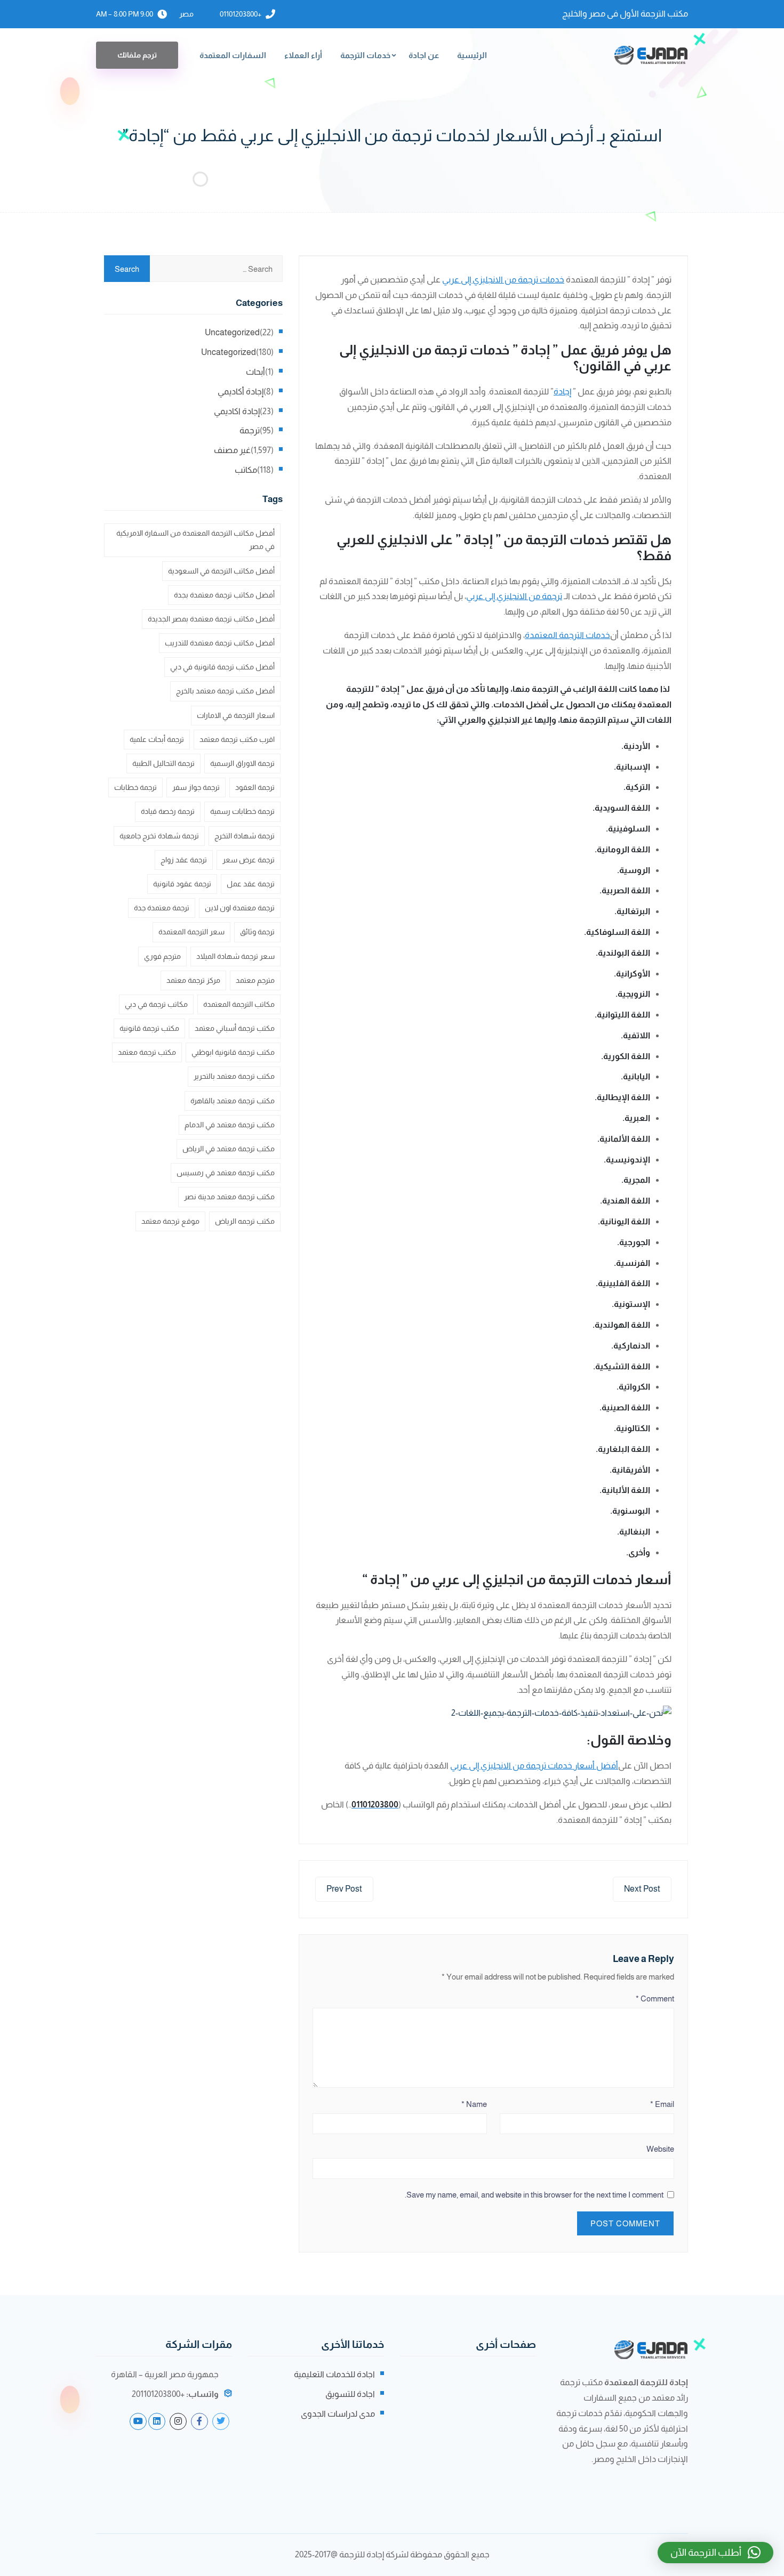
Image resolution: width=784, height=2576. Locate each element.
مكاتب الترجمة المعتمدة (239, 1004)
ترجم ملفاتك (137, 55)
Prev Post (344, 1889)
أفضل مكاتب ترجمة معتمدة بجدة (224, 595)
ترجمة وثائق (257, 932)
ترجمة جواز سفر (196, 787)
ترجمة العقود (255, 787)
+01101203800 (241, 14)
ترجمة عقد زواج (184, 860)
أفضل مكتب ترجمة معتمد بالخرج (225, 691)
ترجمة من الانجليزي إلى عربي (514, 596)
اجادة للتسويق (350, 2394)
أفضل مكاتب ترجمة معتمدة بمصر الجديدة (211, 619)
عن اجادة (424, 55)
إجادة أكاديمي (241, 391)
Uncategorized (232, 332)
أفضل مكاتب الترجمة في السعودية (221, 571)
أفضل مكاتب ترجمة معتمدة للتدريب (220, 643)
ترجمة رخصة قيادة (168, 811)
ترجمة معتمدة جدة (162, 908)
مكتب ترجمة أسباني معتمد (235, 1028)
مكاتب (246, 470)
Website (660, 2149)
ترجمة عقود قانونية (182, 884)
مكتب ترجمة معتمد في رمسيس (226, 1173)
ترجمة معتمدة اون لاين (240, 908)
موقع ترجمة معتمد (170, 1221)
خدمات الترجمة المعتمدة (567, 635)
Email (662, 2104)
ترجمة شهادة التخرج (245, 836)
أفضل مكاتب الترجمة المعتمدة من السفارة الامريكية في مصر (195, 540)
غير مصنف (232, 450)
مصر (186, 14)
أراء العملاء (303, 55)
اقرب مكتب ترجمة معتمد (237, 739)
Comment (655, 1998)
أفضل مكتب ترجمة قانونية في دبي (222, 667)
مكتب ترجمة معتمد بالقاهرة (233, 1101)
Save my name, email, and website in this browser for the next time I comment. (534, 2195)
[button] (715, 2553)
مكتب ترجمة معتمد (147, 1052)
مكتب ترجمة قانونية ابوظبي (233, 1052)
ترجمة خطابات (135, 787)
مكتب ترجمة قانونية (149, 1028)
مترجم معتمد (255, 980)
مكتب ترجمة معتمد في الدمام (230, 1125)
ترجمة (250, 430)
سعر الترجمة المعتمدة (191, 932)
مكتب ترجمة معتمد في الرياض (229, 1149)
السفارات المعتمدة (233, 55)
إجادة (562, 391)
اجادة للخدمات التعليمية (334, 2374)
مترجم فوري (162, 956)
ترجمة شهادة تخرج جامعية (159, 836)
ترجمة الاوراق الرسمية (242, 763)
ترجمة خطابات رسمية (242, 811)
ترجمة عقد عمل (251, 884)
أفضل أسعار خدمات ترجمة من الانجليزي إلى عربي (534, 1766)
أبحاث (255, 372)
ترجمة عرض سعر (249, 860)
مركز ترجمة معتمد (193, 980)
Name (474, 2104)
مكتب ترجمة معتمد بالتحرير (234, 1076)
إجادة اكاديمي (237, 411)
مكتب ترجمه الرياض (245, 1221)
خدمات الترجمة (365, 55)
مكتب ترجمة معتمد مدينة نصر (229, 1197)
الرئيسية (472, 55)
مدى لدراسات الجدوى (338, 2414)
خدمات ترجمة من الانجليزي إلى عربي (503, 280)
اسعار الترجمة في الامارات (236, 715)
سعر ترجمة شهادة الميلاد (235, 956)
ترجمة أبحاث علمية (157, 739)
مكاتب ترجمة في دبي (156, 1004)
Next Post (642, 1889)
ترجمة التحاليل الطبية (163, 763)
